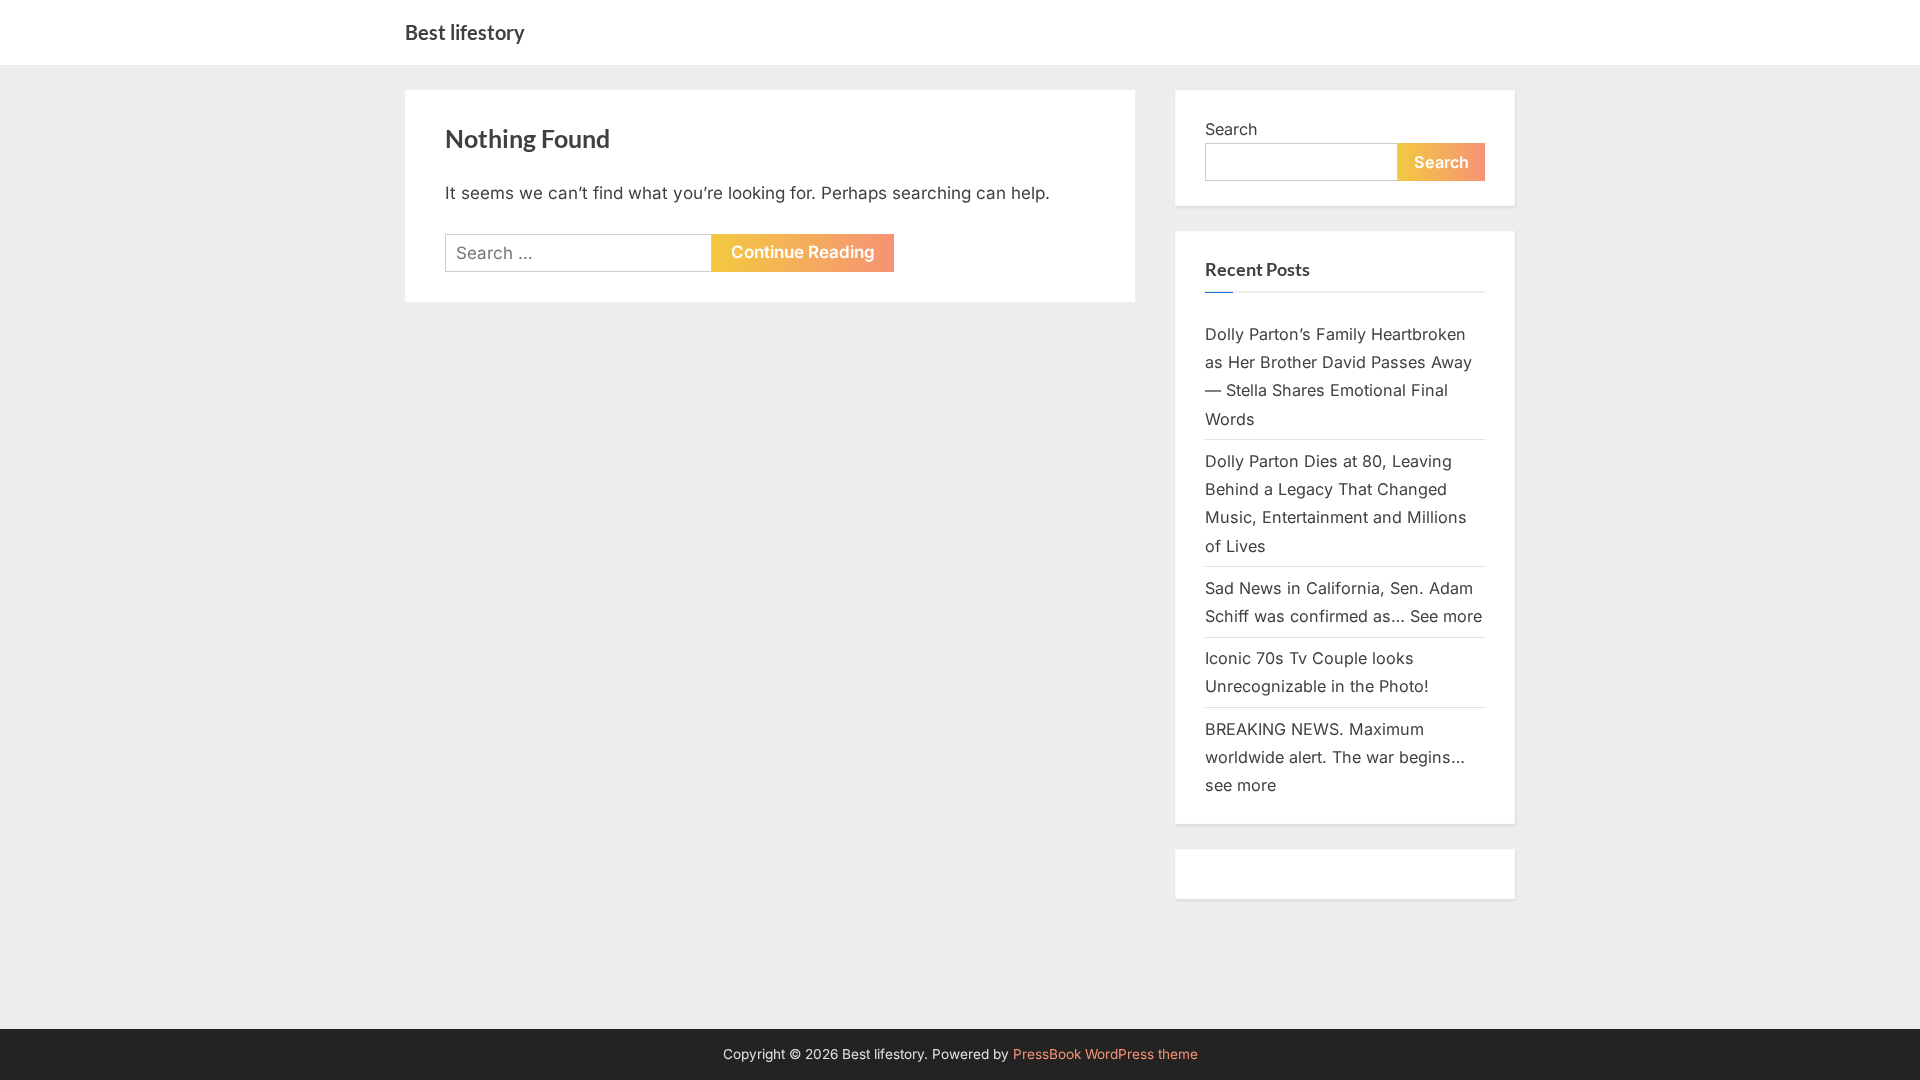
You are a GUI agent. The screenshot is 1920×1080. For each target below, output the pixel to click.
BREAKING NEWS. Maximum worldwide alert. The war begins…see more (1335, 757)
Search (1231, 129)
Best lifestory (465, 32)
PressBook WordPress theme (1105, 1054)
